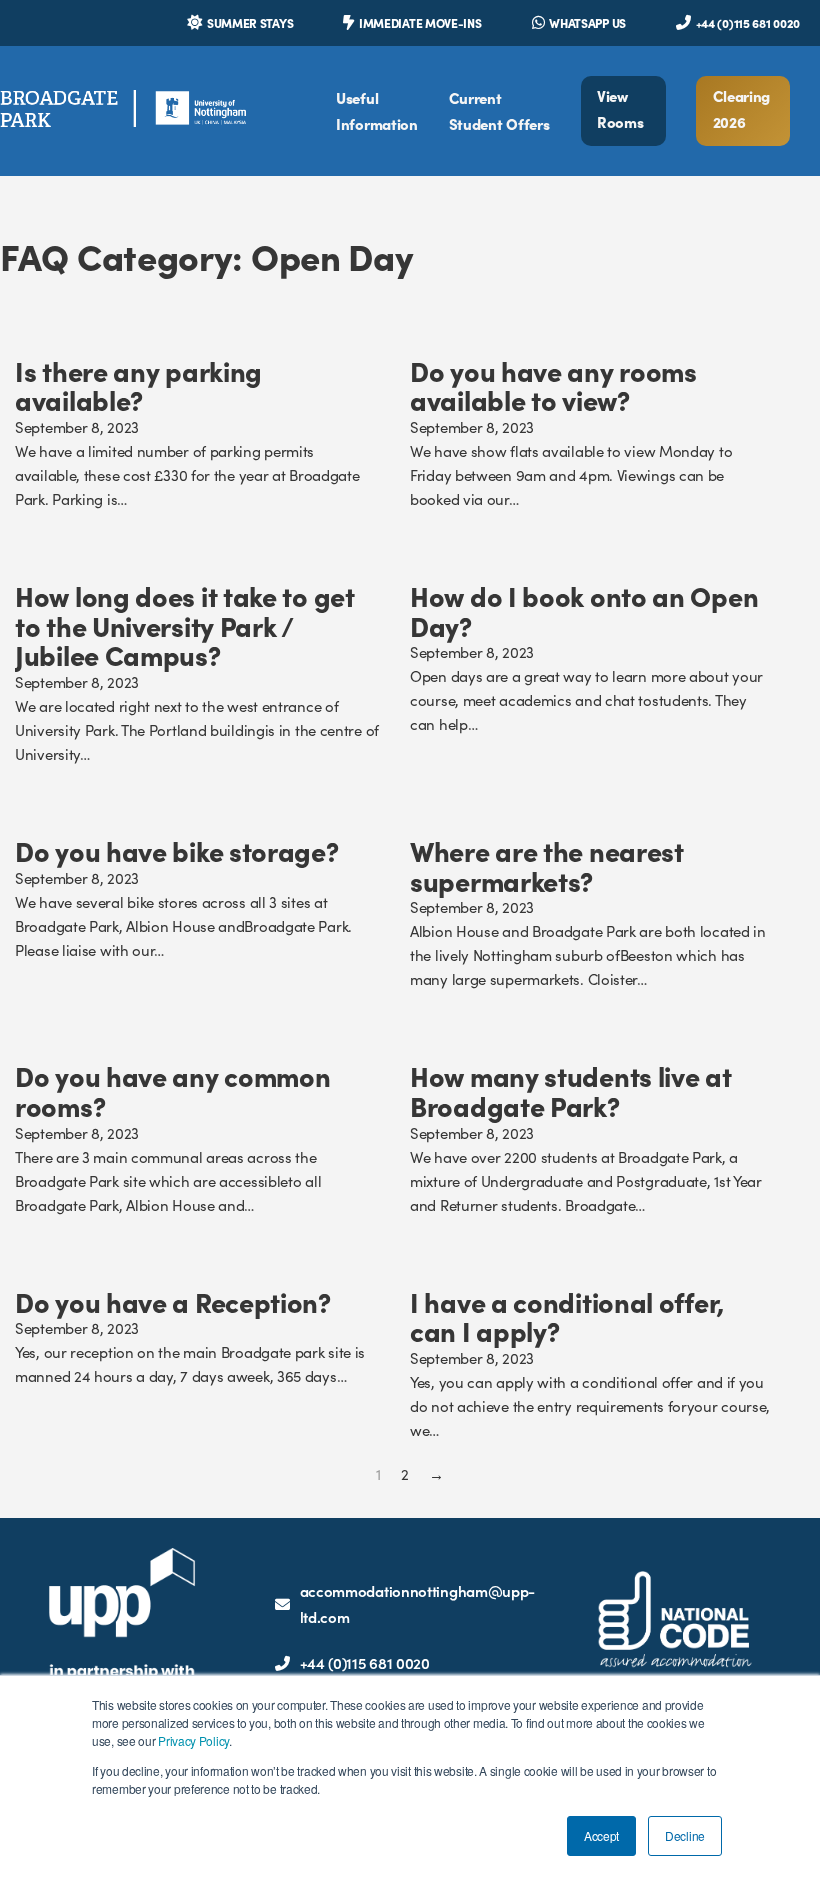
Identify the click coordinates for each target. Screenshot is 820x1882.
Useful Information (377, 110)
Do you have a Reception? (173, 1301)
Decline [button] (685, 1835)
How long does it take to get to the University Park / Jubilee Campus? (185, 624)
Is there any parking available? (138, 385)
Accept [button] (601, 1835)
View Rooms (620, 108)
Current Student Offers (499, 110)
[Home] (123, 110)
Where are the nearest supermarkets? (547, 865)
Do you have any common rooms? (172, 1090)
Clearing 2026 (742, 108)
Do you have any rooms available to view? (553, 385)
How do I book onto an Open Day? (584, 610)
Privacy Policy (193, 1740)
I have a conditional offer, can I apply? (567, 1316)
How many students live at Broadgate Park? (571, 1090)
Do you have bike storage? (177, 850)
